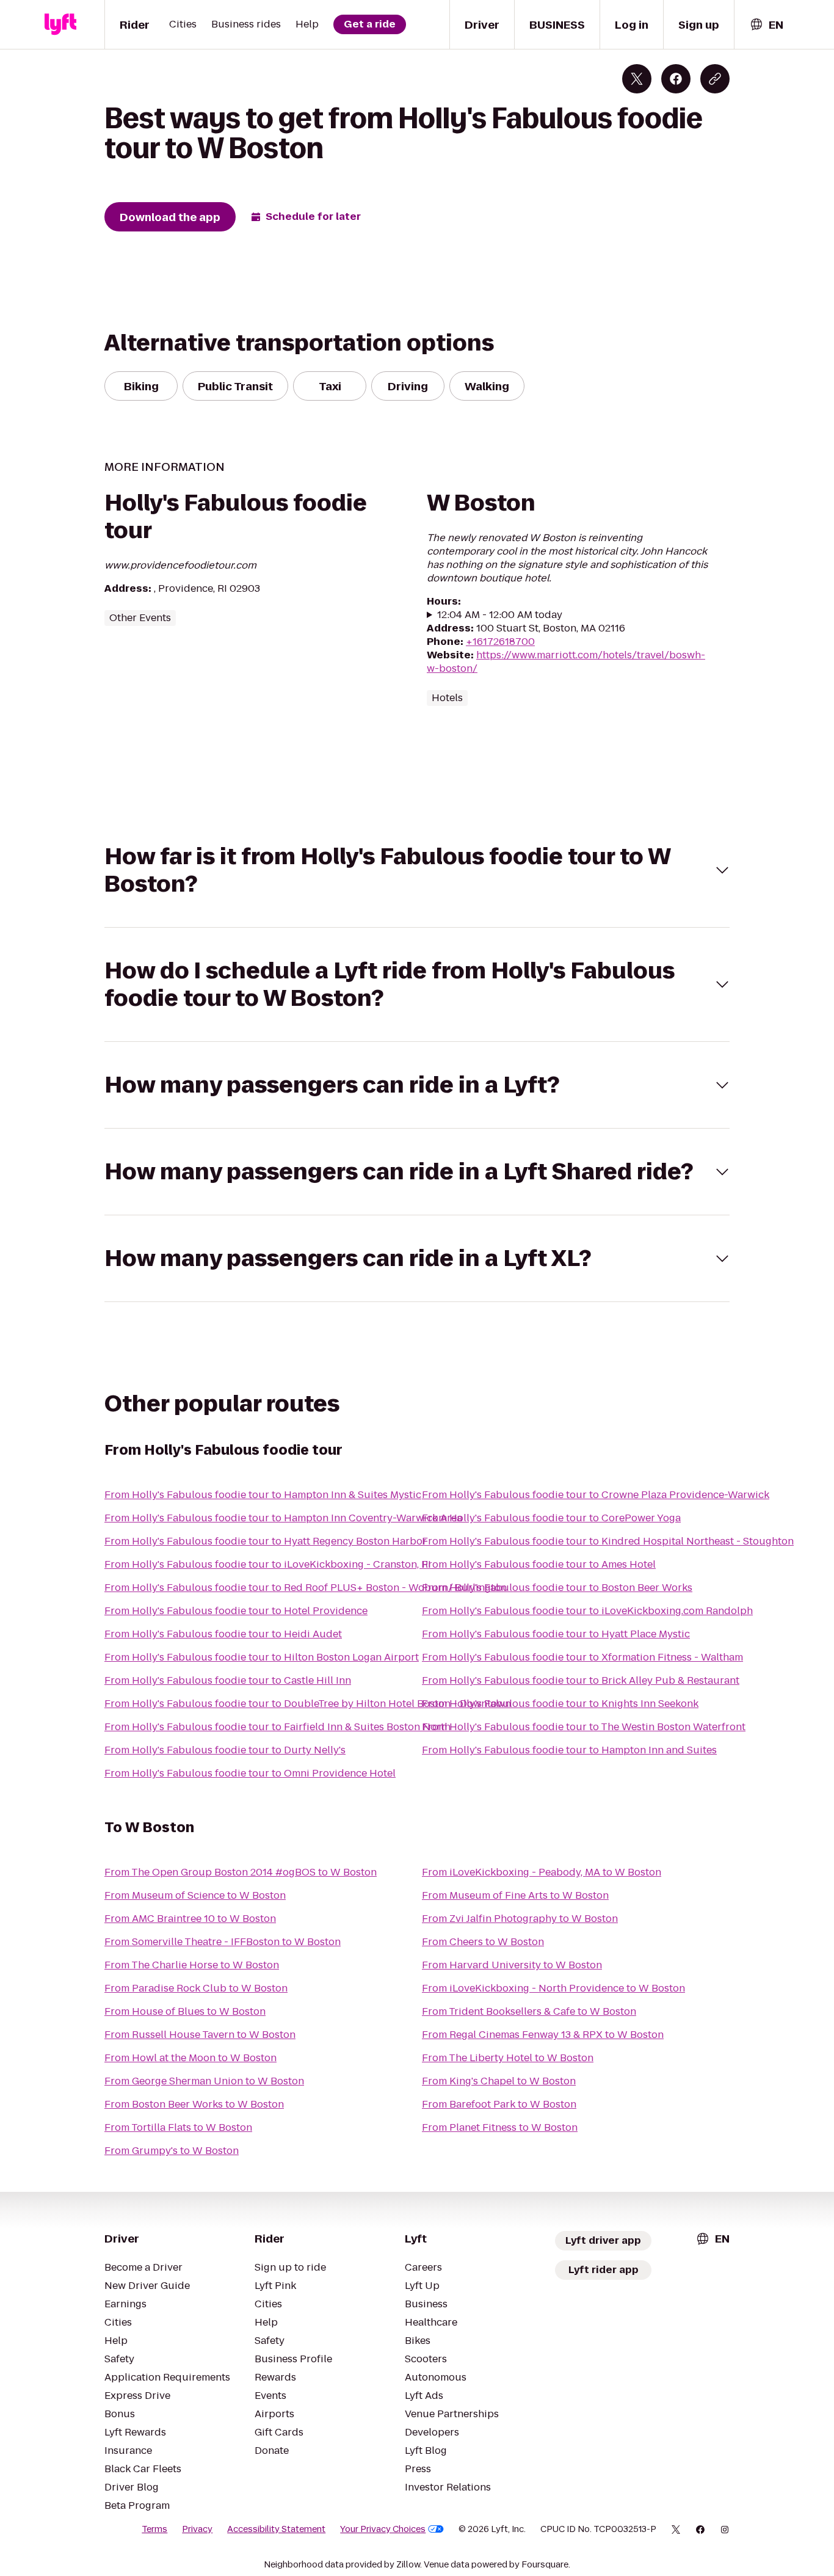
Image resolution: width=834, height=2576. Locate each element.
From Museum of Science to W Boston (195, 1895)
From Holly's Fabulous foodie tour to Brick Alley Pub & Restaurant (581, 1680)
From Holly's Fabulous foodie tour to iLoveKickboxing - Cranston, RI (268, 1564)
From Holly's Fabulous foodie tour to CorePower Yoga (551, 1518)
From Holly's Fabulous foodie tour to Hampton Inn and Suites (569, 1750)
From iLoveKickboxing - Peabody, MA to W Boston (542, 1872)
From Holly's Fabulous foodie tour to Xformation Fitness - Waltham (582, 1657)
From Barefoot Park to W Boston (499, 2104)
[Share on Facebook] (676, 79)
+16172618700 (500, 642)
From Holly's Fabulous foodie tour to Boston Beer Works (557, 1588)
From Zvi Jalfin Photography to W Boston (520, 1919)
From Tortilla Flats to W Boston (178, 2127)
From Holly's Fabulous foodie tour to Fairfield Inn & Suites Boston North (277, 1727)
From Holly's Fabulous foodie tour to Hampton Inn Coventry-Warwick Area (283, 1518)
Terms (154, 2529)
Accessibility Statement (276, 2529)
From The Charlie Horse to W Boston (192, 1965)
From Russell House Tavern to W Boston (200, 2035)
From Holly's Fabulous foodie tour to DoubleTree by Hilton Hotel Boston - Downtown (308, 1704)
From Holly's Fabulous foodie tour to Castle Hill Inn (228, 1680)
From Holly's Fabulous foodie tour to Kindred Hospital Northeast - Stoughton (608, 1541)
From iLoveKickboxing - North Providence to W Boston (553, 1988)
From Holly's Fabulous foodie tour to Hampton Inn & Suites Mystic (263, 1495)
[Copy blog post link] (715, 79)
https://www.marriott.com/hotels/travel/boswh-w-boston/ (566, 662)
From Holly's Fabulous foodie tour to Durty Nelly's (225, 1750)
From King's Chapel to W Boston (499, 2081)
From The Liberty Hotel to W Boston (508, 2058)
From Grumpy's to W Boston (172, 2151)
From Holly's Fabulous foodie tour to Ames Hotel (539, 1564)
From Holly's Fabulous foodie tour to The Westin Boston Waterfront (584, 1727)
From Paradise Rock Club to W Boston (196, 1988)
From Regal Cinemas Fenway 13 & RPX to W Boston (543, 2035)
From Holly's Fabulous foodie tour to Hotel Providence (236, 1611)
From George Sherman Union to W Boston (204, 2081)
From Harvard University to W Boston (512, 1965)
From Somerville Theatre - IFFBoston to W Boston (223, 1942)
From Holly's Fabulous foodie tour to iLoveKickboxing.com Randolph (587, 1611)
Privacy (197, 2529)
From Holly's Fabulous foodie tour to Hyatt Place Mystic (556, 1634)
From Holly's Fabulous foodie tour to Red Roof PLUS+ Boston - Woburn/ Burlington (306, 1588)
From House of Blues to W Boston (185, 2011)
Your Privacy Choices (383, 2529)
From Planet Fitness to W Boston (500, 2127)
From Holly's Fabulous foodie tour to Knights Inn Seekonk (560, 1704)
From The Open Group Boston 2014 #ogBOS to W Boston (241, 1872)
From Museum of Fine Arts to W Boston (515, 1895)
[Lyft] (60, 24)
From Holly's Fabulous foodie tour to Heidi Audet (223, 1634)
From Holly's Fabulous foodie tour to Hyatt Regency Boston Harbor (266, 1541)
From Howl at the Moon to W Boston (190, 2058)
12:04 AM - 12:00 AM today (500, 615)
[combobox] (766, 25)
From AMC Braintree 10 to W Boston (190, 1919)
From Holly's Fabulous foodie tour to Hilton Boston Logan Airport (262, 1657)
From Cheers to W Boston (483, 1942)
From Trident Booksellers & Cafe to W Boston (529, 2011)
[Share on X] (637, 79)
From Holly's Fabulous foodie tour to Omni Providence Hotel (250, 1773)
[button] (417, 870)
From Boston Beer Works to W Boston (194, 2104)
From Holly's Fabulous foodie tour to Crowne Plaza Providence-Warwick (596, 1495)
